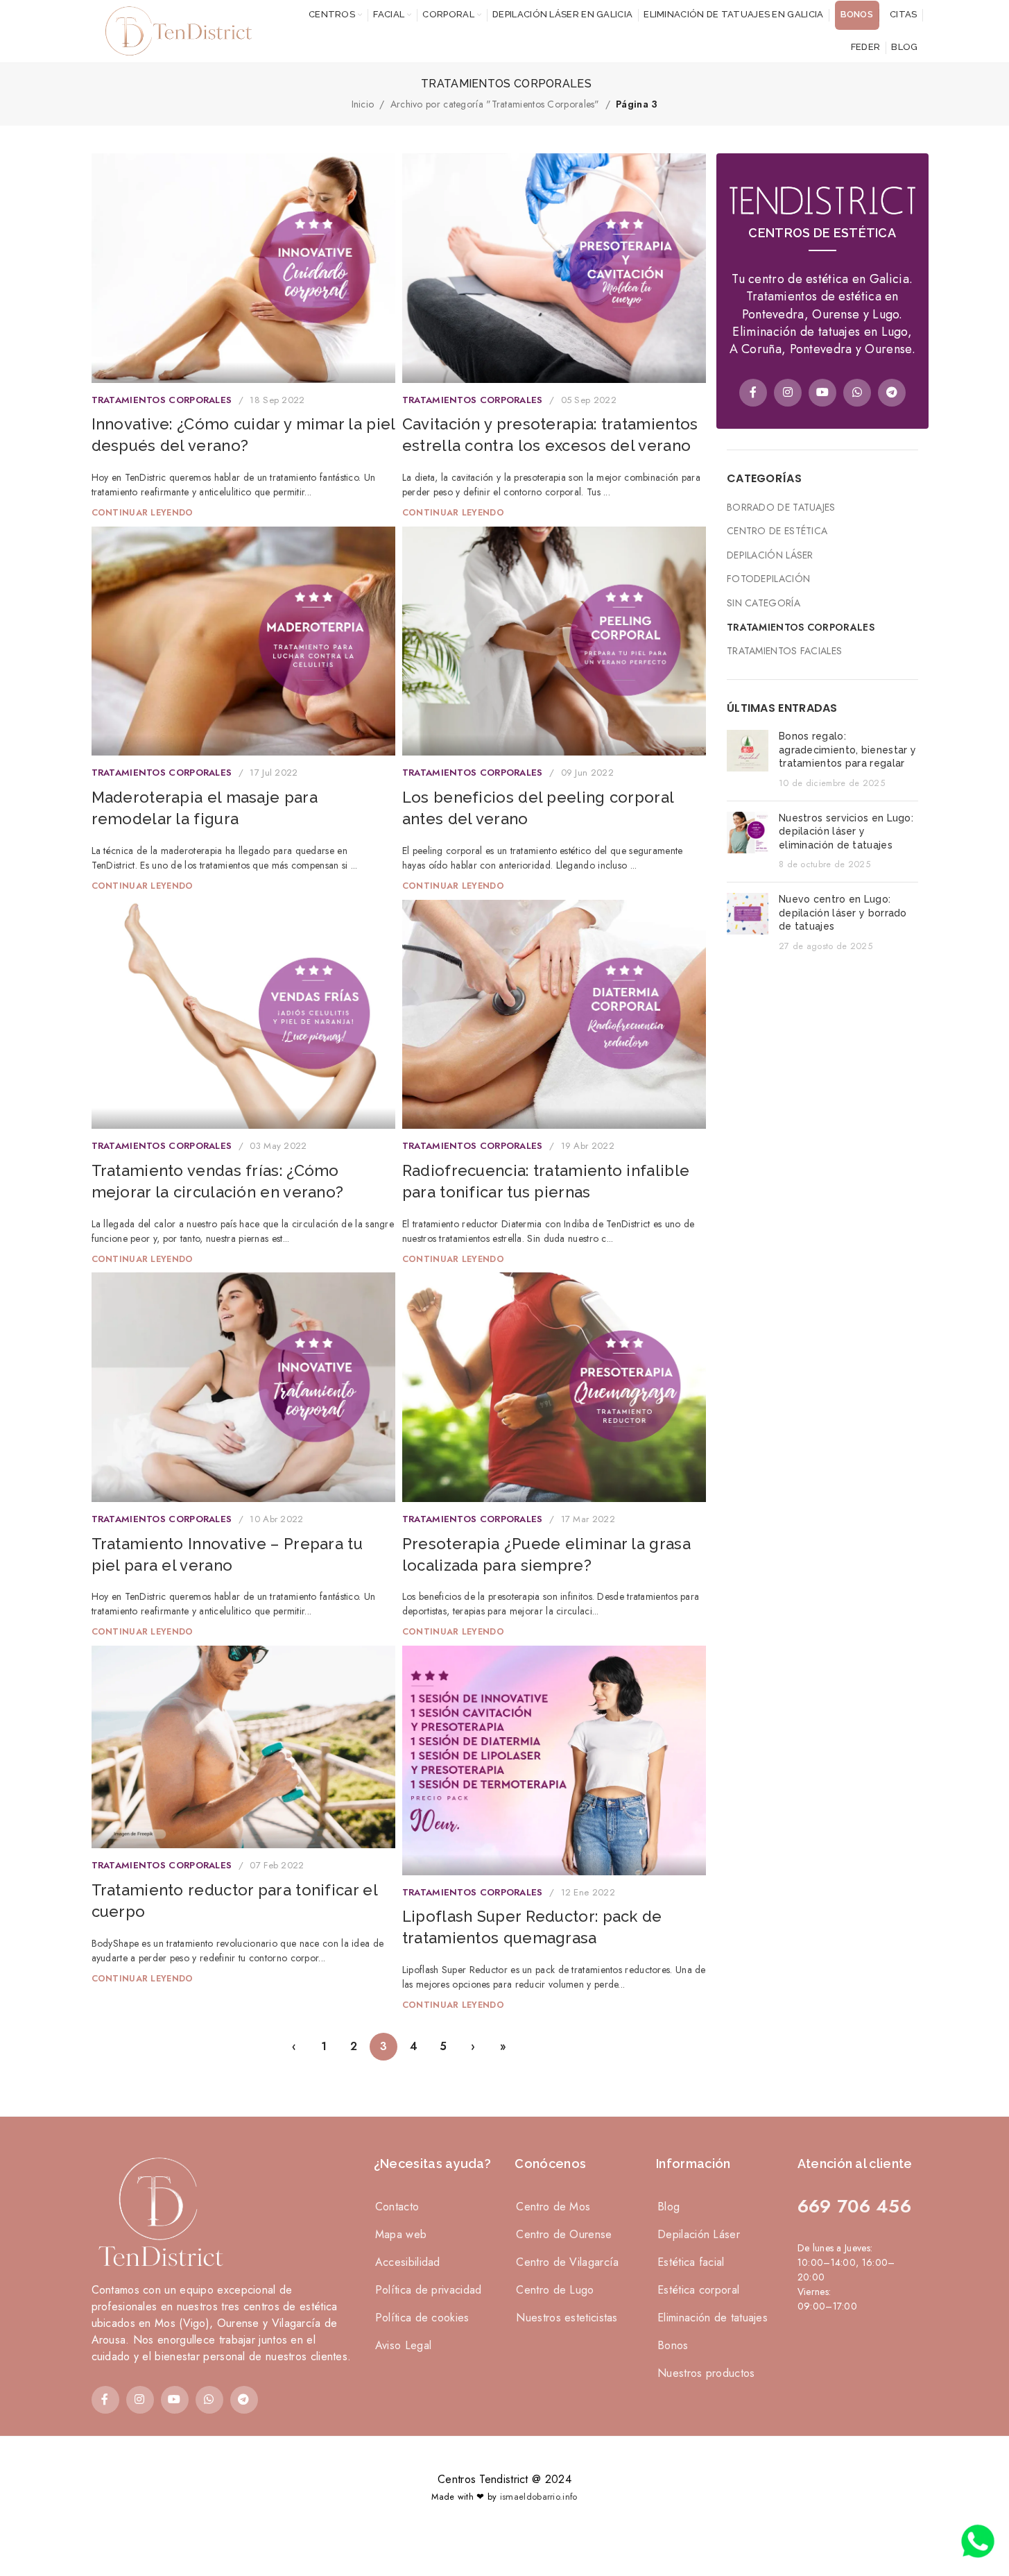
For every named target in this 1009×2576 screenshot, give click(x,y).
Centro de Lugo (555, 2290)
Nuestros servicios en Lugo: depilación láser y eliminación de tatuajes (846, 831)
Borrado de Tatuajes (781, 507)
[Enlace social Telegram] (892, 393)
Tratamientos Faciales (784, 651)
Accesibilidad (408, 2262)
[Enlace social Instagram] (788, 393)
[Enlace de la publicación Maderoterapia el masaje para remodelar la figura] (243, 641)
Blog (669, 2207)
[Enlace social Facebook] (753, 393)
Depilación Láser (770, 555)
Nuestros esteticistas (567, 2318)
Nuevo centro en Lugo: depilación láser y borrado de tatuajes (843, 913)
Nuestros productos (706, 2373)
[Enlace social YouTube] (822, 393)
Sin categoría (764, 603)
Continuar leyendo (143, 513)
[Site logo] (175, 30)
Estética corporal (698, 2290)
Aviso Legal (403, 2345)
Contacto (397, 2207)
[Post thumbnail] (748, 760)
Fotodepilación (768, 579)
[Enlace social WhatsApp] (857, 393)
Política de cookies (422, 2318)
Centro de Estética (777, 531)
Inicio (363, 104)
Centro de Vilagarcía (567, 2262)
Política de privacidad (429, 2290)
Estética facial (691, 2262)
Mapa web (401, 2234)
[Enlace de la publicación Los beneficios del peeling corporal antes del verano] (554, 641)
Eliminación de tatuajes (713, 2318)
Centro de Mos (553, 2207)
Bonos (673, 2345)
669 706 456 (854, 2206)
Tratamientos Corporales (162, 400)
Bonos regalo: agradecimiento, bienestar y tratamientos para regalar (847, 750)
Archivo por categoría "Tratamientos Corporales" (495, 104)
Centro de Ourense (564, 2234)
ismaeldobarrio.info (539, 2497)
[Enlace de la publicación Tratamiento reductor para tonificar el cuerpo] (243, 1747)
